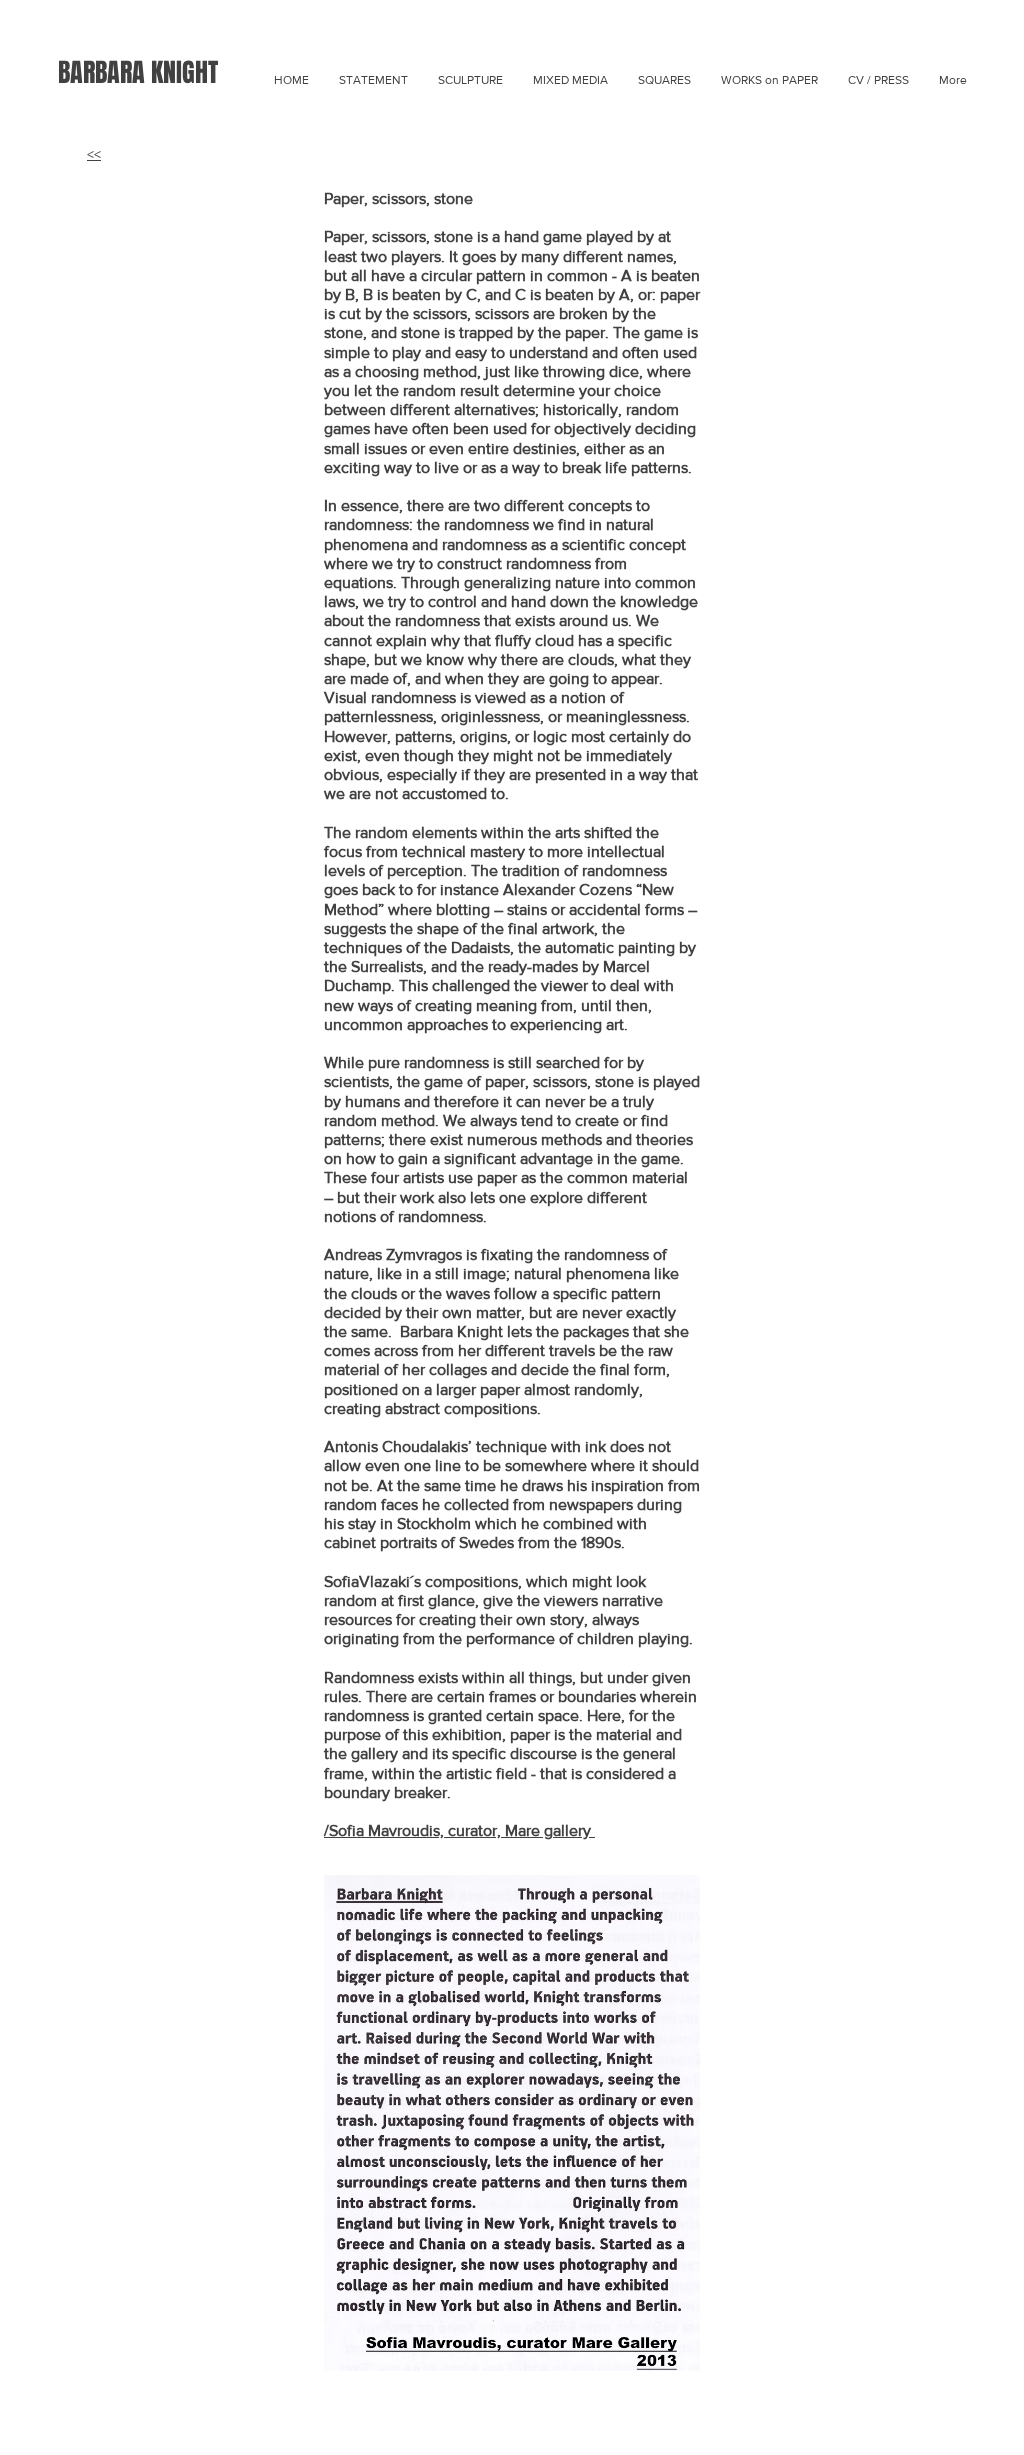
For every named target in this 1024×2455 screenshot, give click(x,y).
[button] (570, 80)
